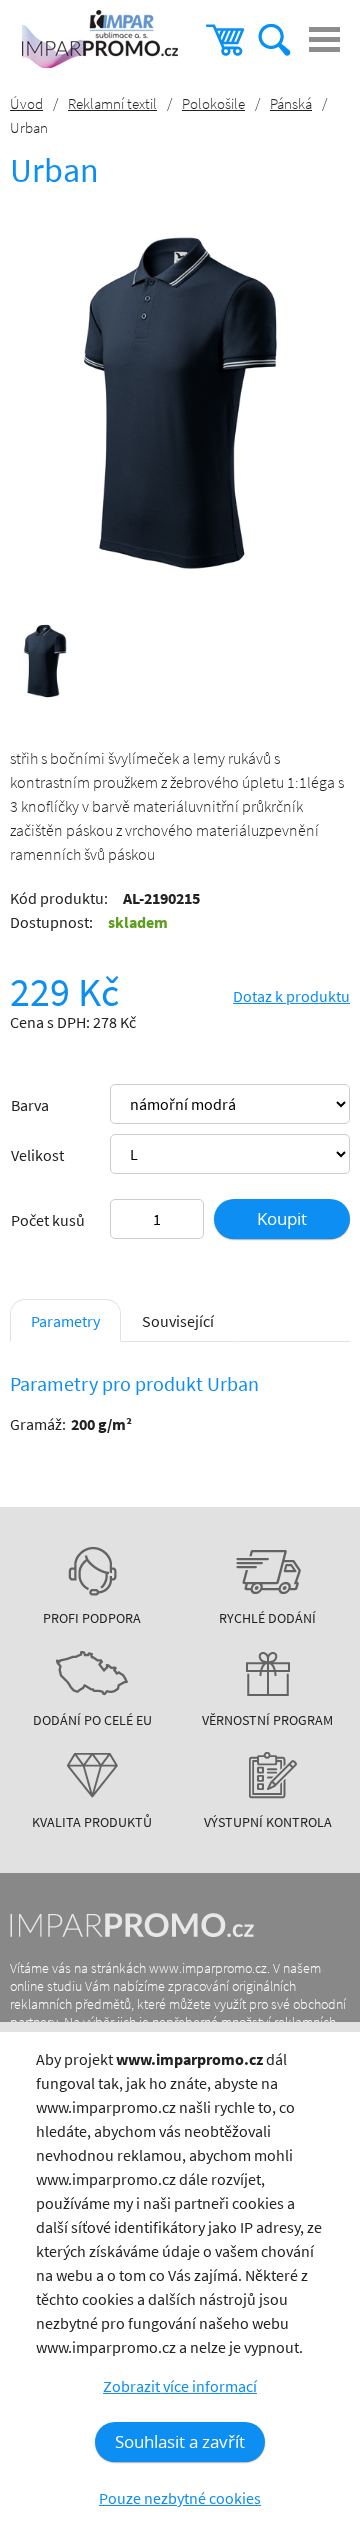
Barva (30, 1105)
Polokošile (213, 103)
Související (178, 1321)
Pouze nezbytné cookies (180, 2498)
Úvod (26, 103)
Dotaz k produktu (291, 996)
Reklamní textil (112, 103)
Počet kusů (48, 1220)
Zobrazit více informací (180, 2386)
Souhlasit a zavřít (180, 2441)
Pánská (291, 103)
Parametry (65, 1321)
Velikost (37, 1155)
